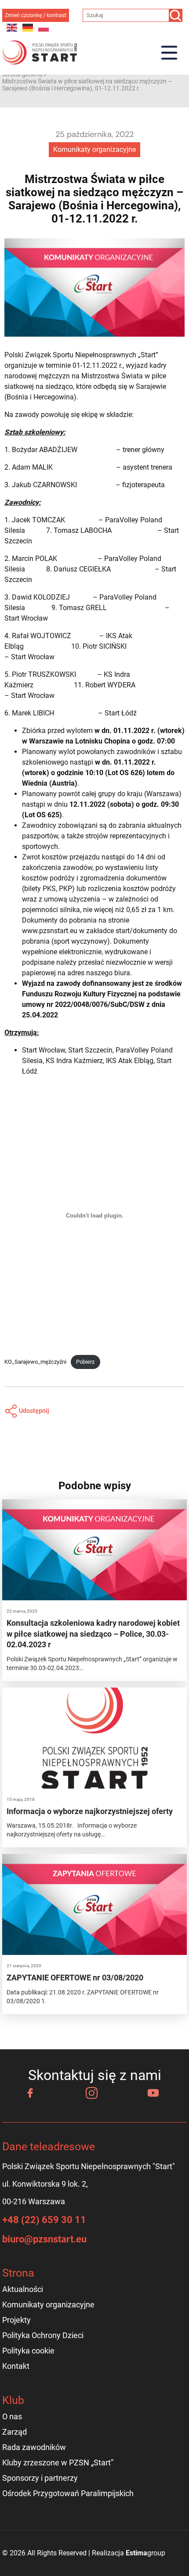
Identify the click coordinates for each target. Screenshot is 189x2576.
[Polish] (44, 27)
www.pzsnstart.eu (50, 931)
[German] (28, 27)
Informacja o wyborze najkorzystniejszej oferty (90, 1811)
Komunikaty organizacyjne (94, 149)
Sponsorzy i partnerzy (40, 2478)
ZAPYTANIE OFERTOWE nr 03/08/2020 (75, 1978)
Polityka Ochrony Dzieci (43, 2335)
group (145, 2553)
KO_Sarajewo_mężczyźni (35, 1362)
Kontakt (16, 2366)
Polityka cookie (28, 2351)
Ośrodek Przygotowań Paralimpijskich (68, 2493)
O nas (12, 2416)
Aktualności (23, 2289)
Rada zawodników (34, 2447)
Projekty (16, 2320)
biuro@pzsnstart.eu (44, 2239)
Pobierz (85, 1362)
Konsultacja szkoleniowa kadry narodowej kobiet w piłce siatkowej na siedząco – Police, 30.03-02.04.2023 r (93, 1634)
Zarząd (15, 2432)
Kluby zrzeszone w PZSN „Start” (58, 2463)
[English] (12, 27)
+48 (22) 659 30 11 (44, 2220)
